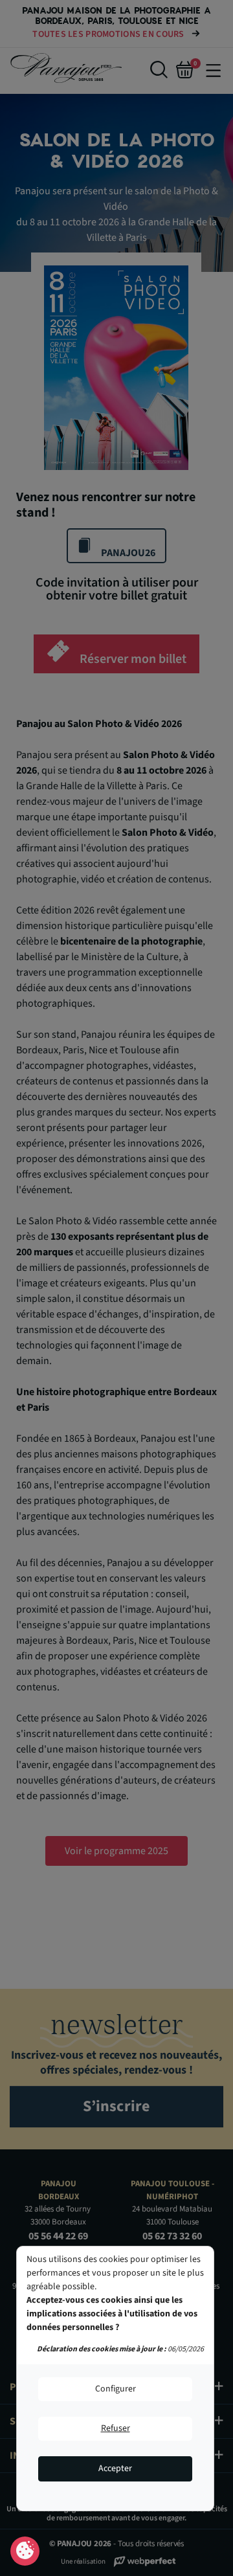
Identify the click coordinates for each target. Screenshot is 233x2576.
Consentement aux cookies (25, 2551)
